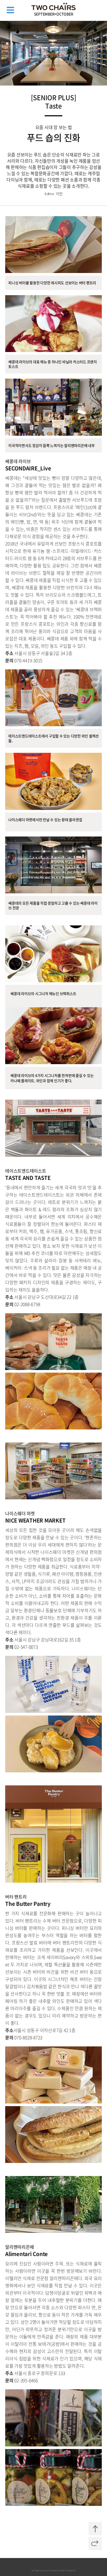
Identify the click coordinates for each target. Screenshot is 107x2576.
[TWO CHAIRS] (53, 6)
